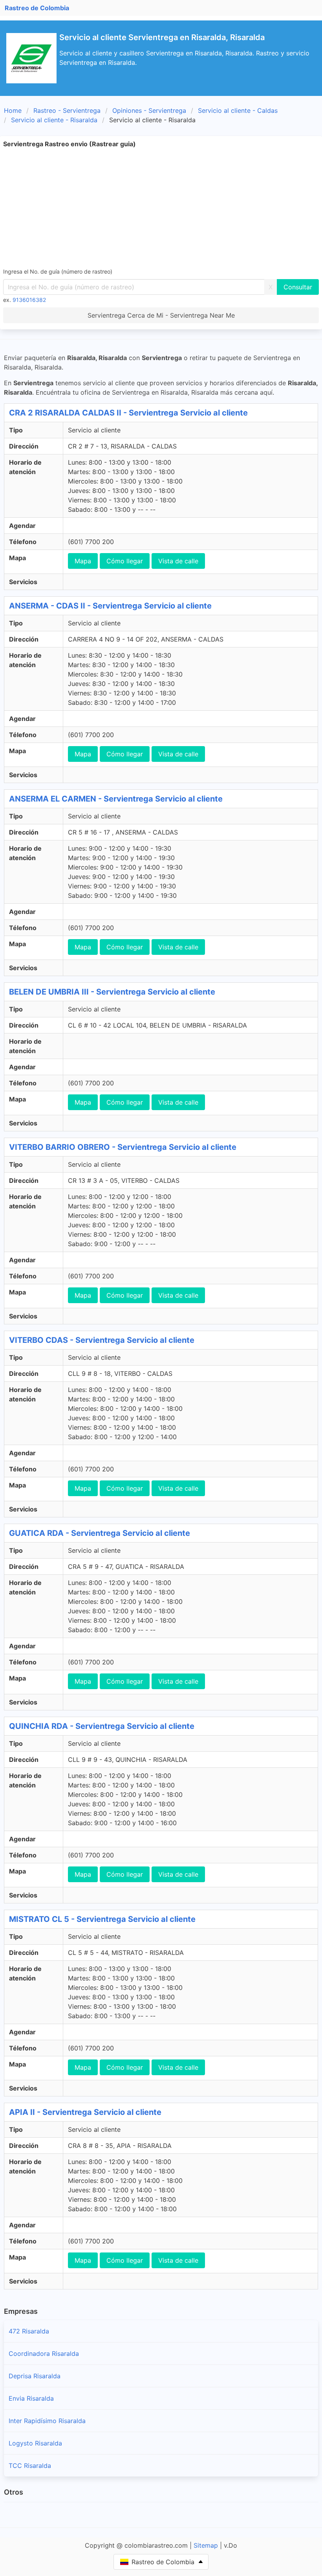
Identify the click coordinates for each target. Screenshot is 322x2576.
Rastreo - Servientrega (67, 110)
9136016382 (29, 300)
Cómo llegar (125, 561)
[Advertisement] (161, 208)
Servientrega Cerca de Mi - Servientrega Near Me (161, 315)
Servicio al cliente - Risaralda (54, 120)
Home (13, 110)
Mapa (83, 561)
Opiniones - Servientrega (149, 110)
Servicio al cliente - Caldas (238, 110)
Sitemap (206, 2545)
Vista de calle (178, 561)
